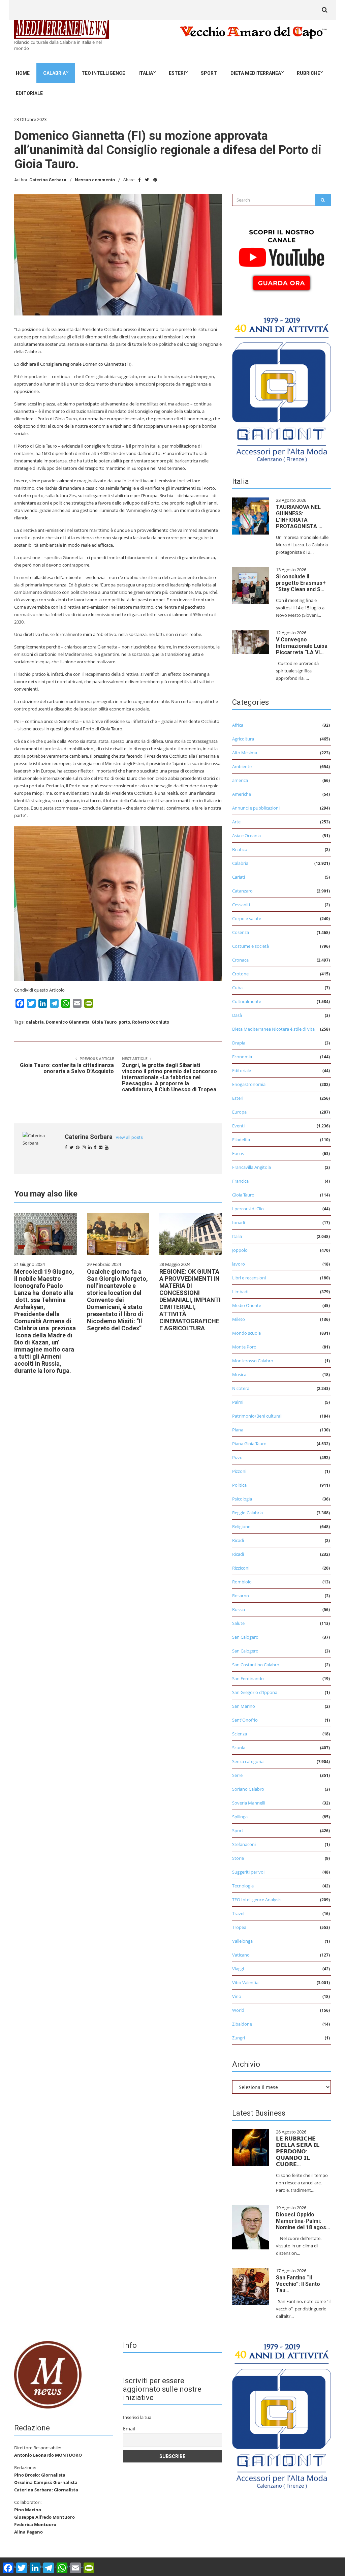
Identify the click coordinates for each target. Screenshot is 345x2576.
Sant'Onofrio (245, 1720)
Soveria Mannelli (249, 1803)
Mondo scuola (246, 1333)
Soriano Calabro (248, 1789)
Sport (209, 73)
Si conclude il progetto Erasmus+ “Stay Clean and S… (301, 583)
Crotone (240, 974)
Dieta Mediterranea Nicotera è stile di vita (273, 1029)
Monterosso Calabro (253, 1361)
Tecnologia (243, 1886)
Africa (238, 725)
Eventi (238, 1126)
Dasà (237, 1015)
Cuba (237, 988)
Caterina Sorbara (48, 180)
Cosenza (241, 932)
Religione (241, 1526)
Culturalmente (247, 1001)
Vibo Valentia (245, 1982)
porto (124, 1022)
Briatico (240, 849)
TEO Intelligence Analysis (257, 1900)
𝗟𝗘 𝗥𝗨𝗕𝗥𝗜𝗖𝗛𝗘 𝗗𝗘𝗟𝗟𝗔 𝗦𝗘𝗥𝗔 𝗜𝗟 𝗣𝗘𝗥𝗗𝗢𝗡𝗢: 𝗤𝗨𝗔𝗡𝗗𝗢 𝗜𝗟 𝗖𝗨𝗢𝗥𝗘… (298, 2151)
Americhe (242, 794)
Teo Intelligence (103, 73)
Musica (239, 1374)
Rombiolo (242, 1582)
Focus (238, 1153)
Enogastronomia (249, 1084)
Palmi (238, 1402)
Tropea (239, 1927)
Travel (238, 1913)
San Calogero (245, 1637)
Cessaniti (241, 905)
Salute (238, 1623)
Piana (238, 1430)
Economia (242, 1057)
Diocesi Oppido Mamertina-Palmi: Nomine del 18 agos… (303, 2221)
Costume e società (250, 946)
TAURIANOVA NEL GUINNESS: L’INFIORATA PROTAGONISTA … (299, 517)
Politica (239, 1485)
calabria (35, 1022)
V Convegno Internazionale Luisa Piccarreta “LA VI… (302, 646)
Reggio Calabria (247, 1513)
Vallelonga (242, 1941)
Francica (240, 1181)
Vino (237, 1996)
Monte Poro (244, 1347)
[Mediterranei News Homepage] (48, 2374)
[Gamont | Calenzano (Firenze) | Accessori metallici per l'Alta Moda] (281, 388)
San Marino (244, 1706)
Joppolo (240, 1250)
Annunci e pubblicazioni (256, 808)
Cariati (239, 877)
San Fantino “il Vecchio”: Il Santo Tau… (298, 2284)
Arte (236, 822)
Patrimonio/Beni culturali (257, 1416)
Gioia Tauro (104, 1022)
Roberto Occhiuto (151, 1022)
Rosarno (241, 1596)
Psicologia (242, 1499)
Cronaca (240, 960)
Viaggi (238, 1969)
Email (129, 2429)
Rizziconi (241, 1568)
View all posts (129, 1137)
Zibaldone (242, 2024)
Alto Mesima (245, 753)
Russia (239, 1609)
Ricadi (238, 1540)
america (240, 780)
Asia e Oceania (246, 836)
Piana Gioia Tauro (249, 1444)
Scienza (240, 1734)
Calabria (54, 73)
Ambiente (242, 766)
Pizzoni (239, 1471)
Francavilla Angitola (252, 1167)
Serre (237, 1775)
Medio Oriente (247, 1305)
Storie (238, 1858)
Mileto (239, 1319)
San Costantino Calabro (256, 1665)
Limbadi (240, 1292)
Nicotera (241, 1388)
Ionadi (239, 1222)
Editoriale (29, 93)
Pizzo (237, 1457)
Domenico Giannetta (68, 1022)
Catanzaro (242, 891)
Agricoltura (243, 739)
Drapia (239, 1043)
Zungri (239, 2038)
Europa (239, 1112)
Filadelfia (241, 1140)
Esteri (177, 73)
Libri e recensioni (249, 1278)
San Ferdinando (248, 1678)
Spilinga (240, 1817)
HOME (23, 73)
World (238, 2010)
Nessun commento (95, 180)
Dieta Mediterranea (256, 73)
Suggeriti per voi (248, 1872)
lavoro (239, 1264)
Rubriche (308, 73)
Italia (146, 73)
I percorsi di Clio (248, 1209)
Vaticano (241, 1955)
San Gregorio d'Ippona (255, 1692)
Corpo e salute (247, 918)
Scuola (239, 1748)
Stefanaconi (244, 1844)
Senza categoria (248, 1761)
